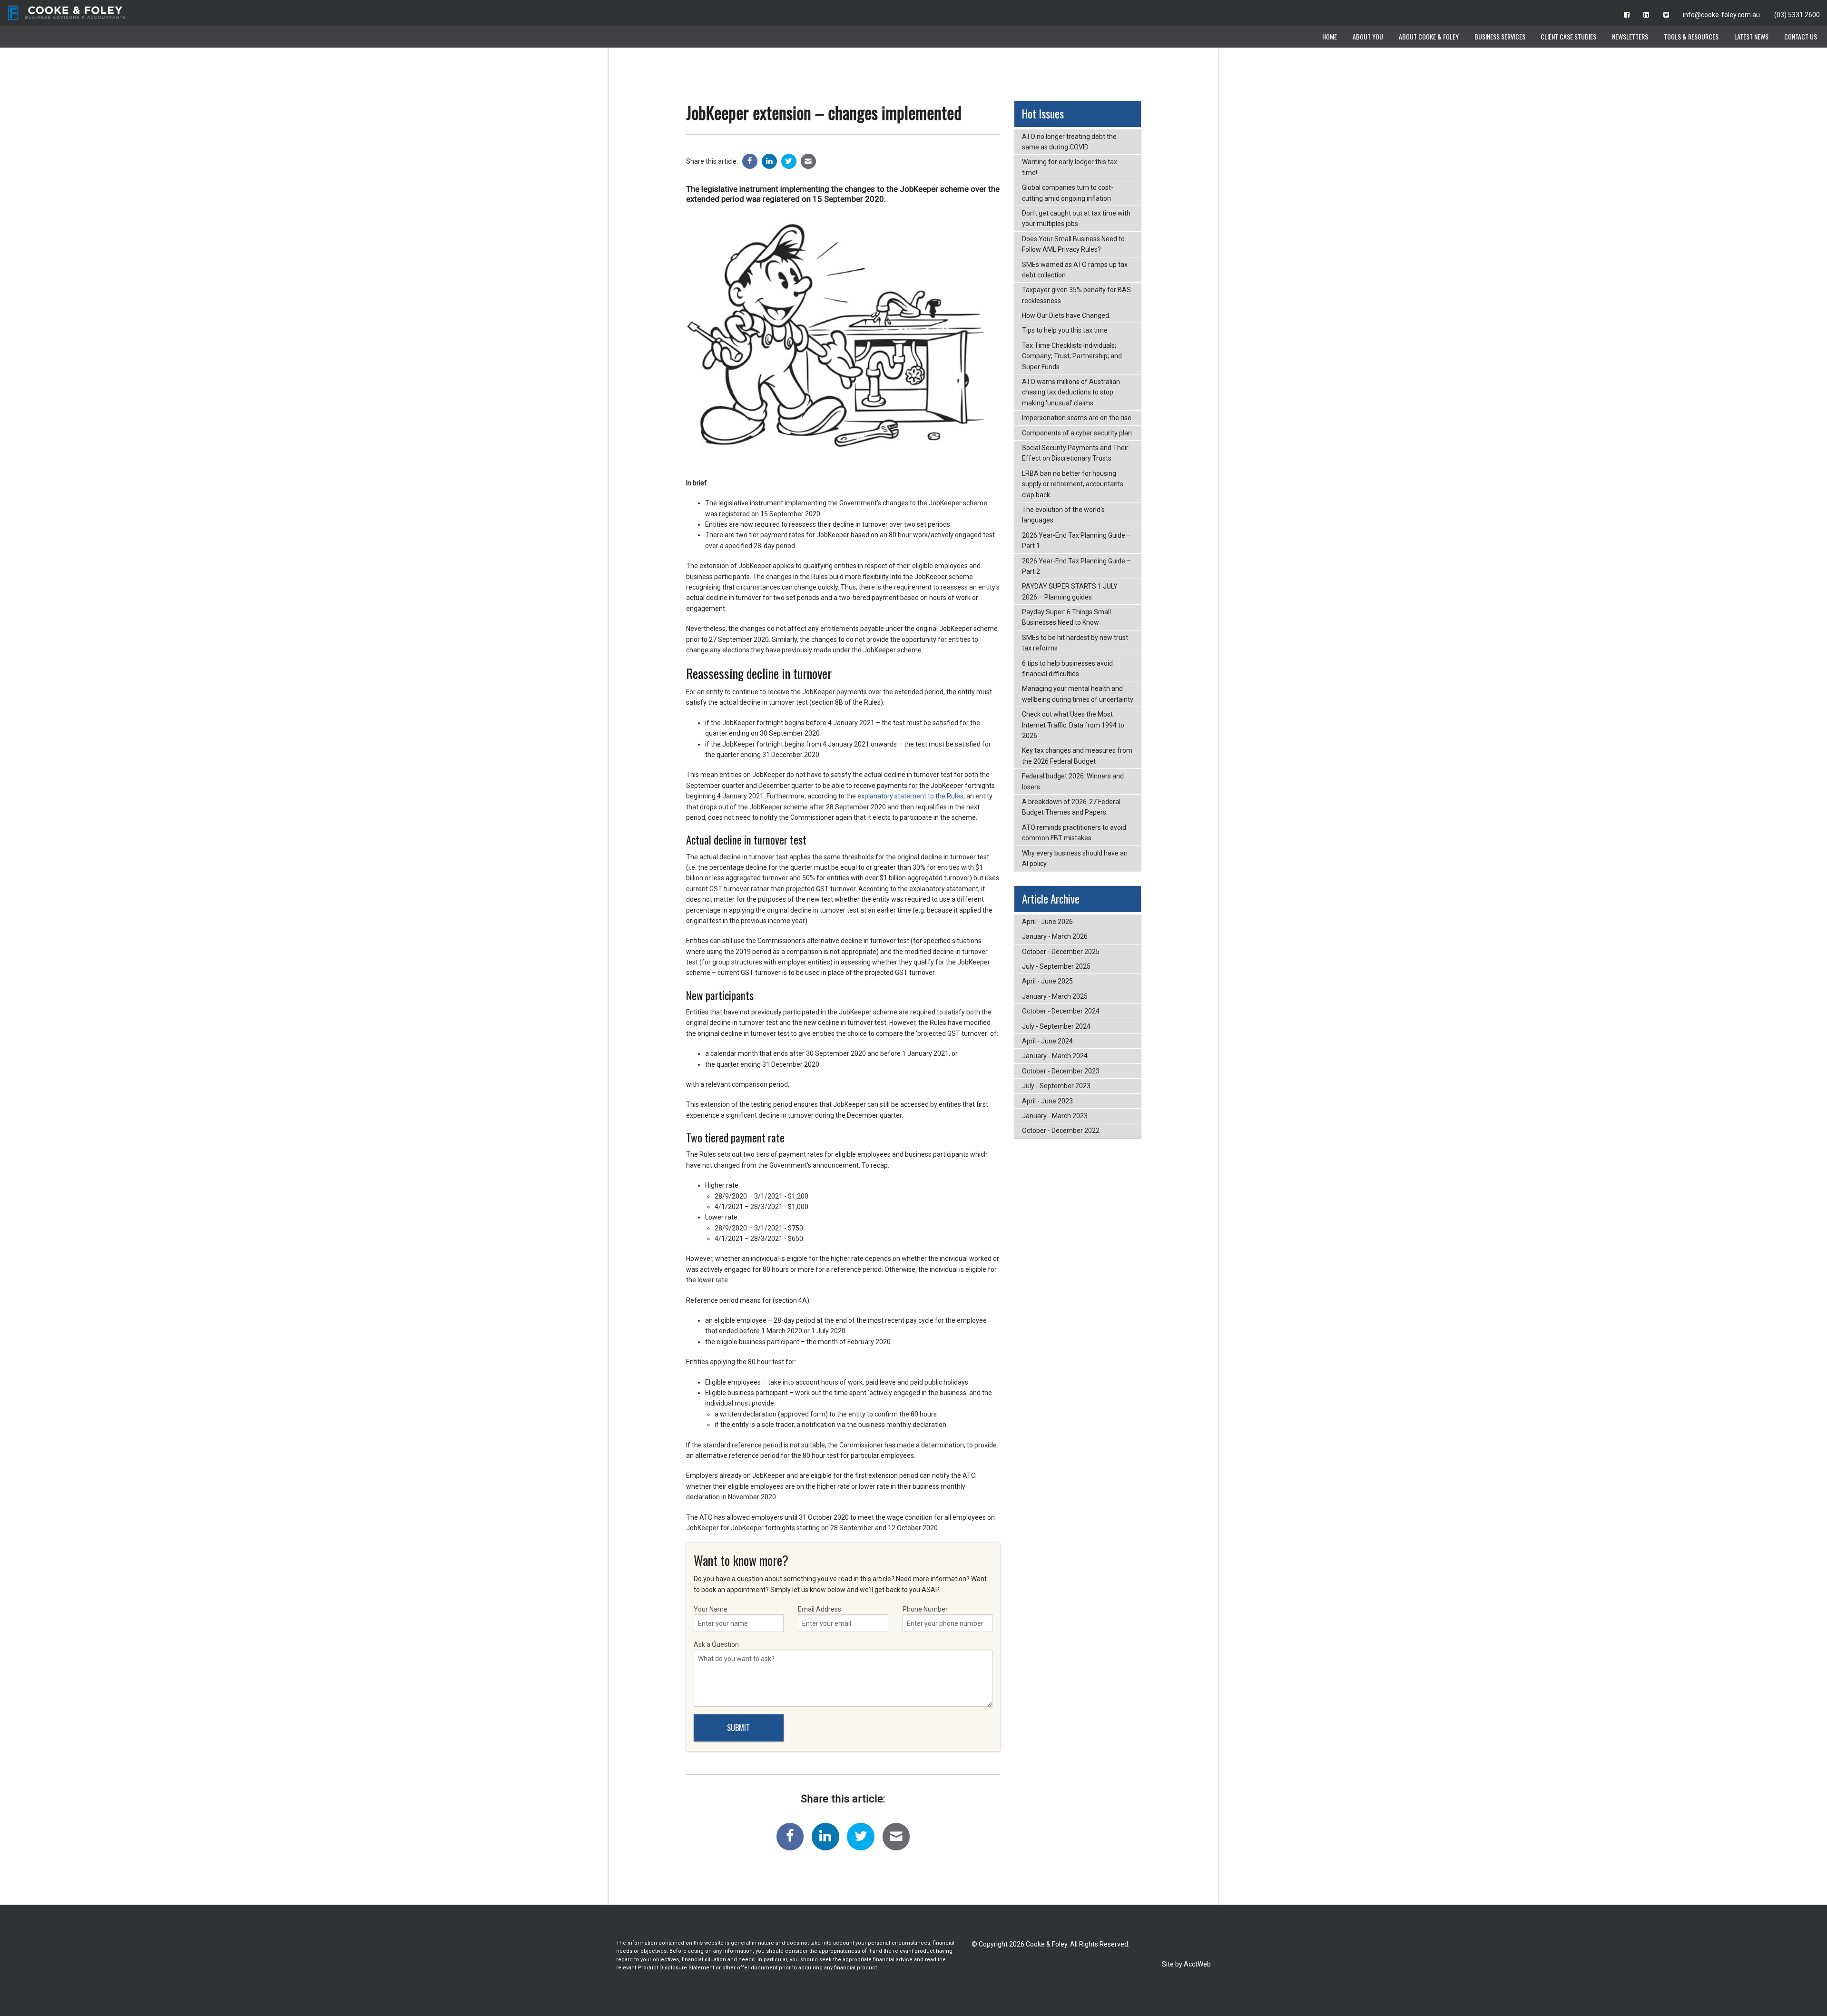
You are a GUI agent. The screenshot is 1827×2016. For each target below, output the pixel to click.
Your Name (711, 1609)
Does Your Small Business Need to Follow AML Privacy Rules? (1073, 244)
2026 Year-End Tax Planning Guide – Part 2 (1076, 566)
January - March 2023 (1055, 1116)
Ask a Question (716, 1644)
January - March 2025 (1055, 996)
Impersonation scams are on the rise (1077, 418)
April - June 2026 (1047, 922)
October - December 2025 (1061, 952)
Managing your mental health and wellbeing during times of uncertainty (1078, 694)
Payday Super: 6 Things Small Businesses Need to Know (1066, 617)
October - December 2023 (1061, 1071)
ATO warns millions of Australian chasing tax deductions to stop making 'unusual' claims (1071, 392)
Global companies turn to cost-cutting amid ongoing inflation (1068, 193)
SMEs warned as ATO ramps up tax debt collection (1075, 270)
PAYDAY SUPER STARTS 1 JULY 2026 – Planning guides (1070, 591)
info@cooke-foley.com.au (1721, 15)
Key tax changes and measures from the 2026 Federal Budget (1077, 756)
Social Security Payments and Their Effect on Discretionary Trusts (1075, 453)
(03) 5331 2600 (1797, 15)
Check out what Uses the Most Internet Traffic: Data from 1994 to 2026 (1073, 725)
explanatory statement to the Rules (910, 796)
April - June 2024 (1047, 1041)
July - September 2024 (1056, 1026)
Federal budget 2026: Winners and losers (1073, 781)
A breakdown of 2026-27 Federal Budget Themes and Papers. (1071, 807)
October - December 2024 (1061, 1011)
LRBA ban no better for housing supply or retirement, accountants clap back (1073, 484)
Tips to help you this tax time (1065, 330)
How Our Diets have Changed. (1066, 315)
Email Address (820, 1609)
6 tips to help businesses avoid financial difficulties (1067, 669)
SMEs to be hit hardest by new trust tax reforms (1075, 643)
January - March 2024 (1055, 1056)
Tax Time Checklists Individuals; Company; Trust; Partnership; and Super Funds (1072, 356)
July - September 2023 (1056, 1086)
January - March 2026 (1055, 936)
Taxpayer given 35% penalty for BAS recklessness (1076, 295)
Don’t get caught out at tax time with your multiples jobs (1076, 218)
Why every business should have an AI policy (1075, 858)
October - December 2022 (1061, 1131)
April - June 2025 (1047, 981)
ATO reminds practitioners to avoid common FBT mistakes (1074, 833)
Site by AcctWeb (1186, 1964)
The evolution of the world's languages (1063, 515)
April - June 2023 (1047, 1101)
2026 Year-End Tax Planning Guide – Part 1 (1076, 541)
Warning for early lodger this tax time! (1070, 167)
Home (1330, 36)
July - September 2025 (1056, 966)
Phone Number (925, 1609)
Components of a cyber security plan (1077, 433)
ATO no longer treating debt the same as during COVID (1069, 142)
